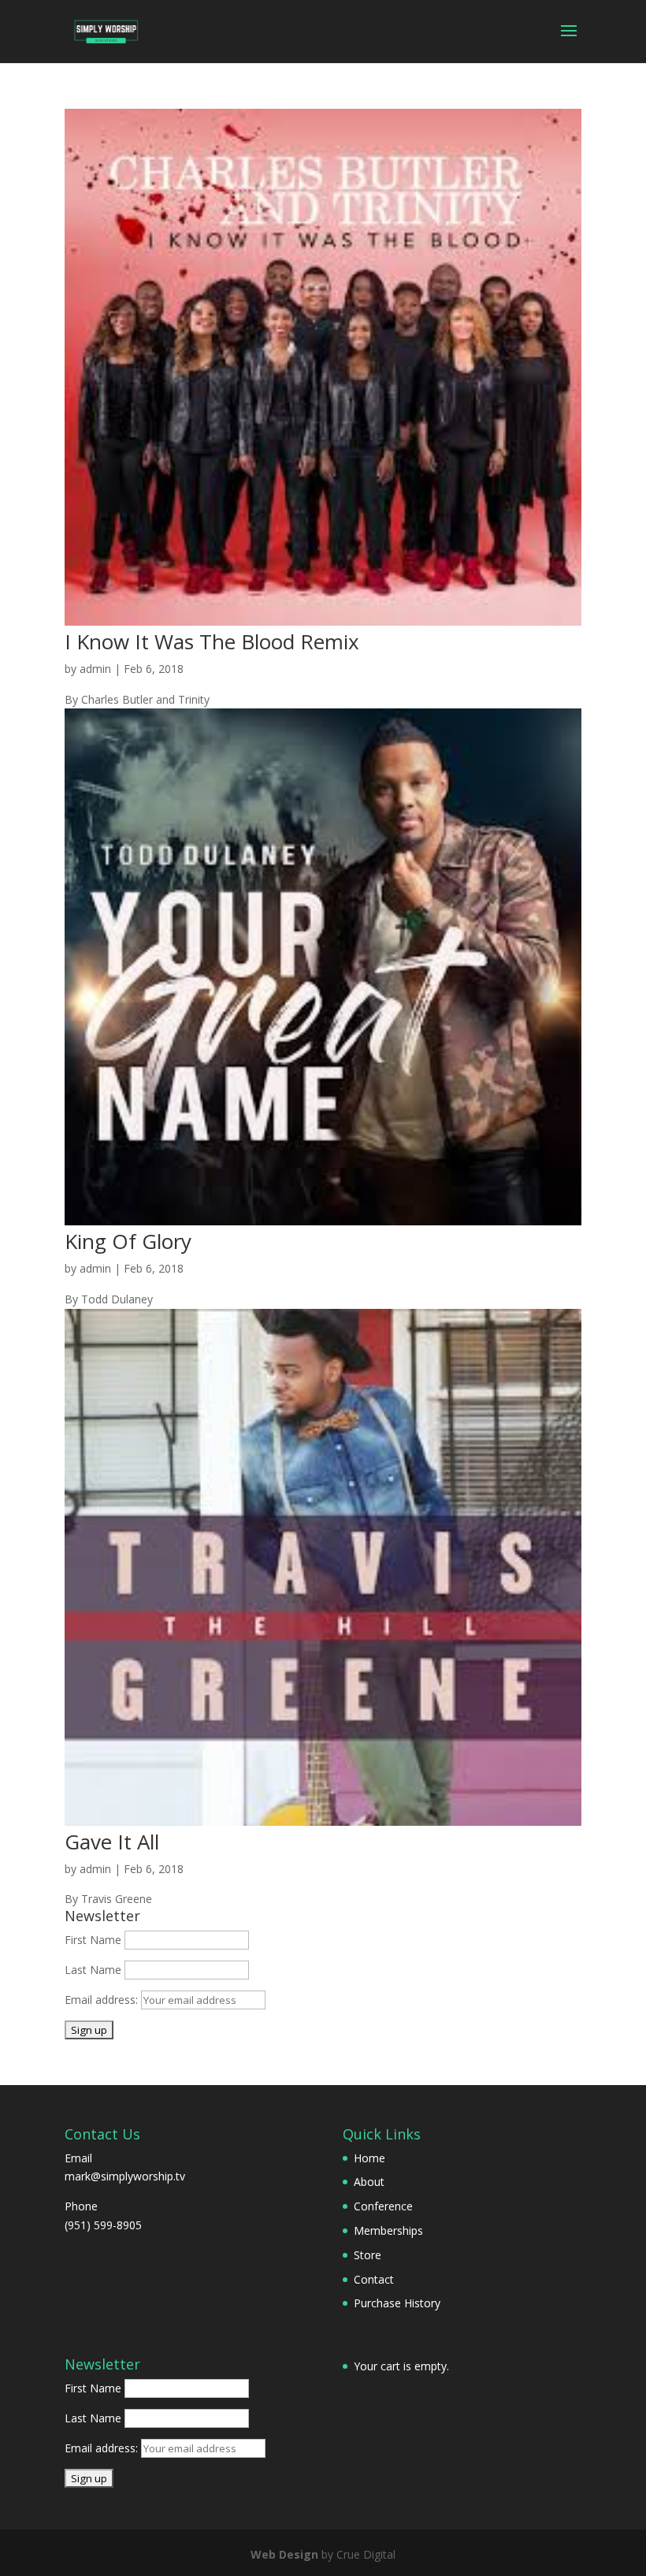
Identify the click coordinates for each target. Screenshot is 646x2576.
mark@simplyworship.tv (125, 2176)
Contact (374, 2279)
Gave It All (112, 1842)
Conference (383, 2206)
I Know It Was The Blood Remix (212, 641)
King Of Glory (128, 1241)
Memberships (388, 2230)
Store (368, 2255)
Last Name (93, 1970)
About (369, 2182)
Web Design (284, 2554)
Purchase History (397, 2303)
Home (369, 2158)
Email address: (103, 2000)
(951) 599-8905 (103, 2225)
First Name (93, 1940)
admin (95, 669)
